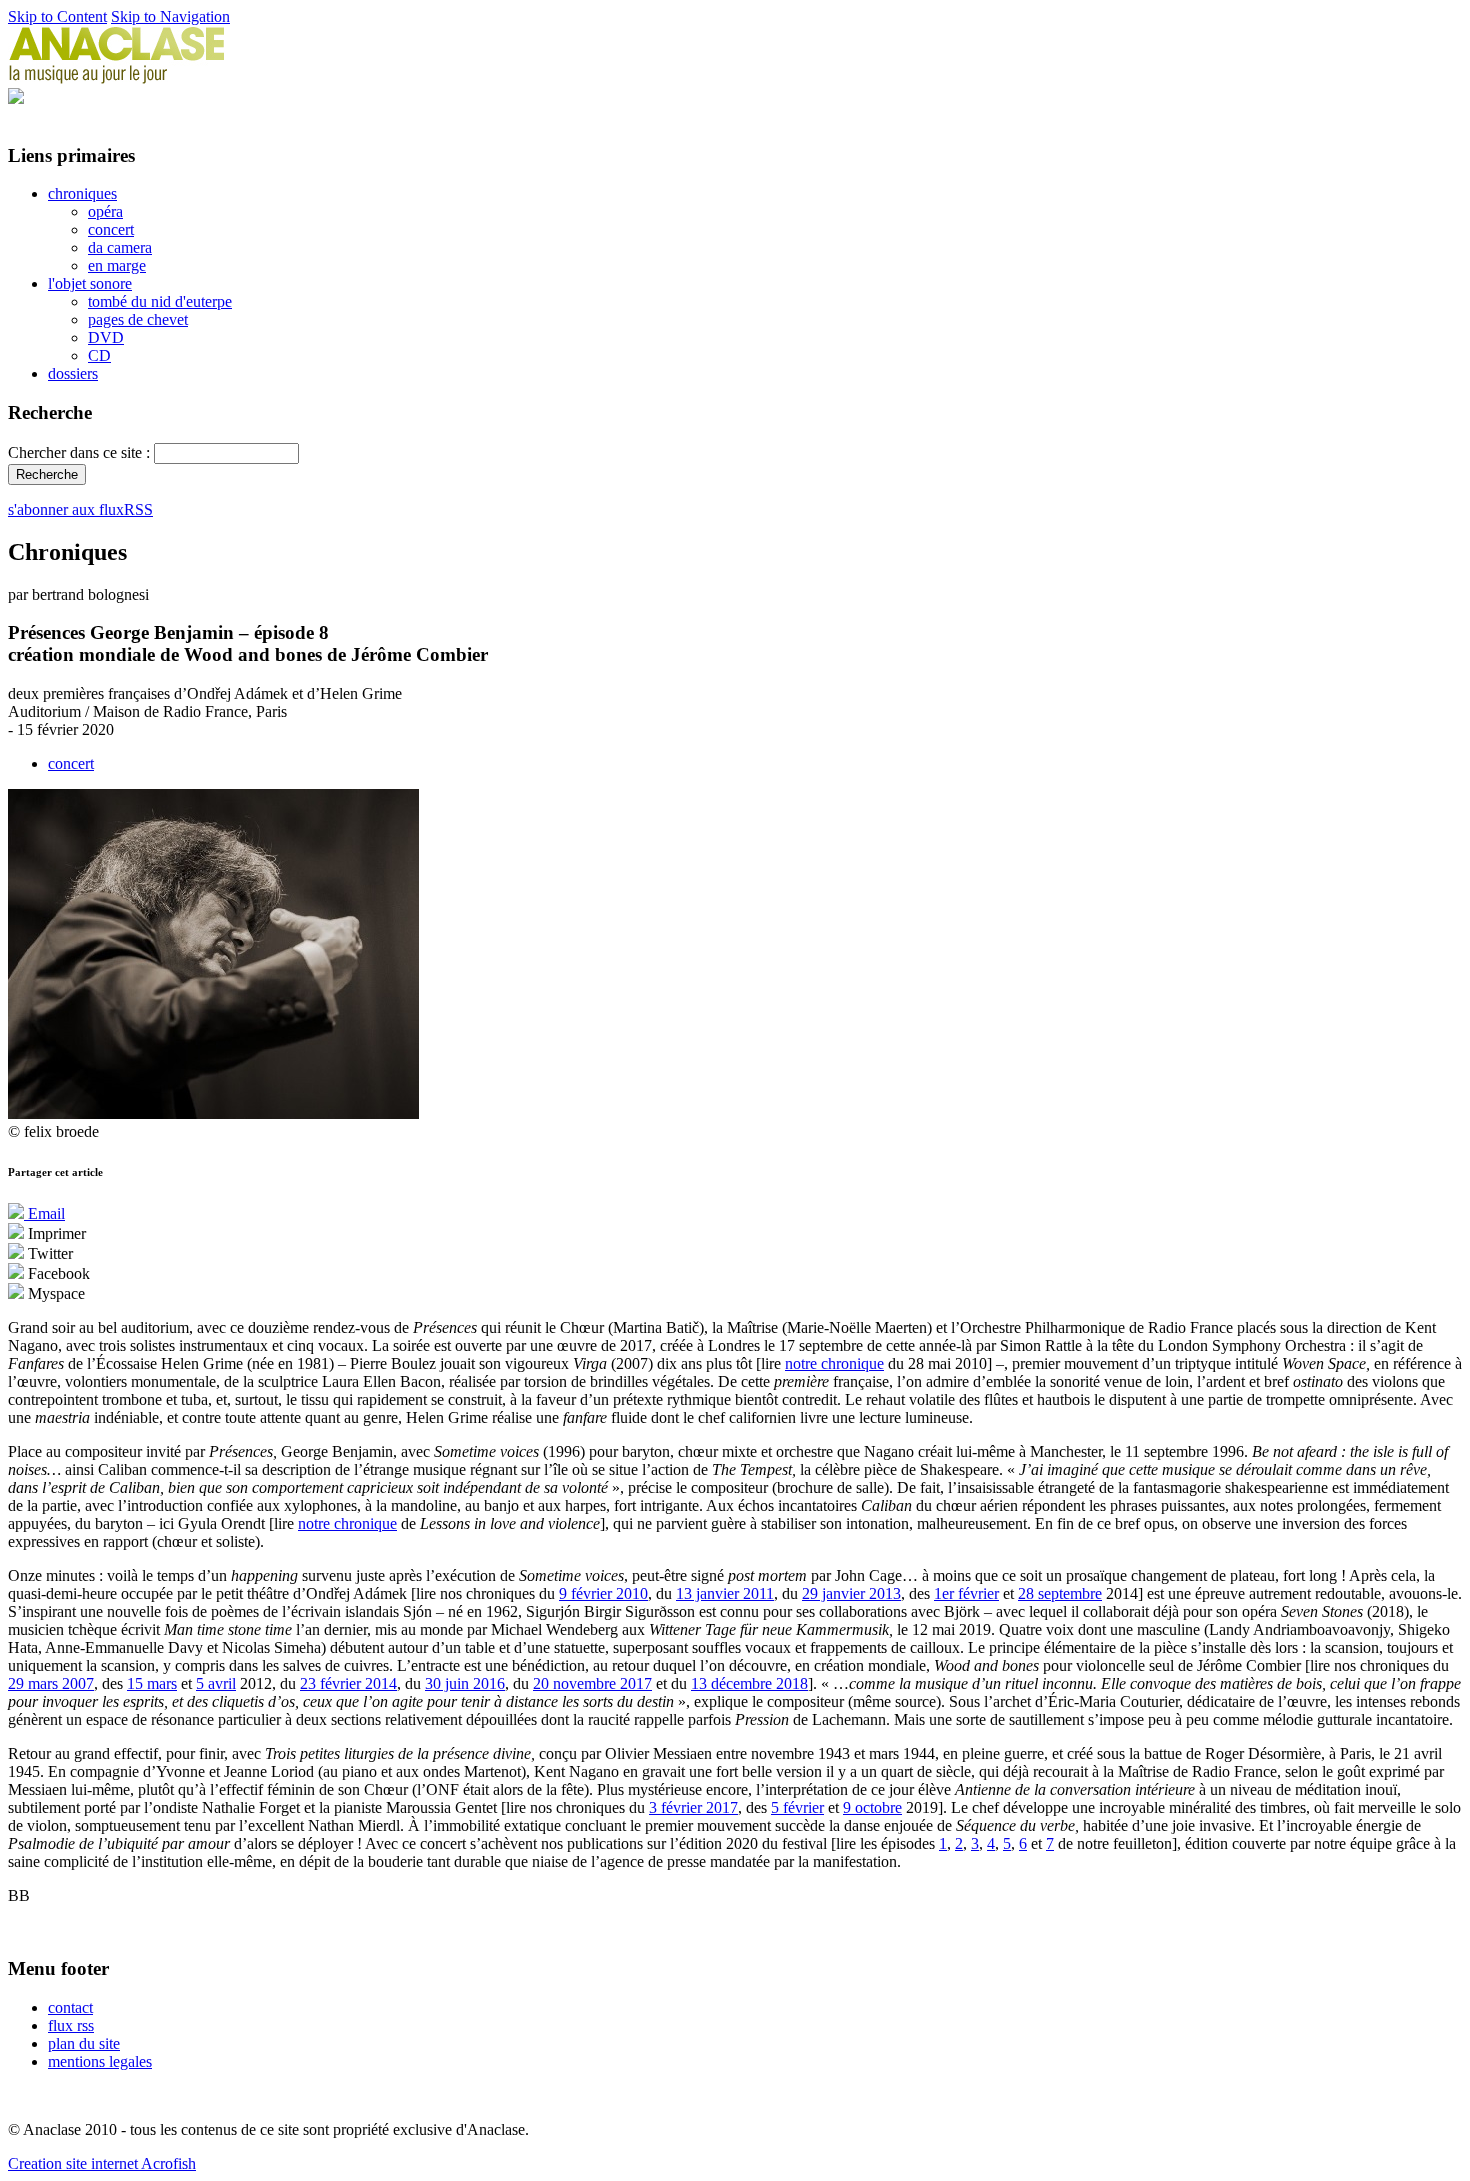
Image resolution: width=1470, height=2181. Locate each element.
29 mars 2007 (51, 1683)
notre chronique (834, 1363)
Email (44, 1213)
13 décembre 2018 (749, 1683)
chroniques (82, 193)
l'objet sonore (90, 283)
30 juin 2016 (465, 1683)
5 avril (216, 1683)
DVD (106, 337)
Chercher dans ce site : (81, 452)
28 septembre (1060, 1593)
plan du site (84, 2043)
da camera (120, 247)
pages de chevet (138, 319)
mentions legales (100, 2061)
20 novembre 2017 (592, 1683)
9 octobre (872, 1807)
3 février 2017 (693, 1807)
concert (111, 229)
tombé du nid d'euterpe (160, 301)
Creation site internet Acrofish (102, 2163)
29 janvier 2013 (851, 1593)
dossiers (73, 373)
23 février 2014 (348, 1683)
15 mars (152, 1683)
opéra (105, 211)
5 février (797, 1807)
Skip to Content (57, 16)
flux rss (71, 2025)
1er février (966, 1593)
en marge (117, 265)
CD (99, 355)
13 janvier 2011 (725, 1593)
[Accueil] (117, 78)
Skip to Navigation (170, 16)
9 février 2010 (603, 1593)
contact (70, 2007)
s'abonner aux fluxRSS (80, 509)
